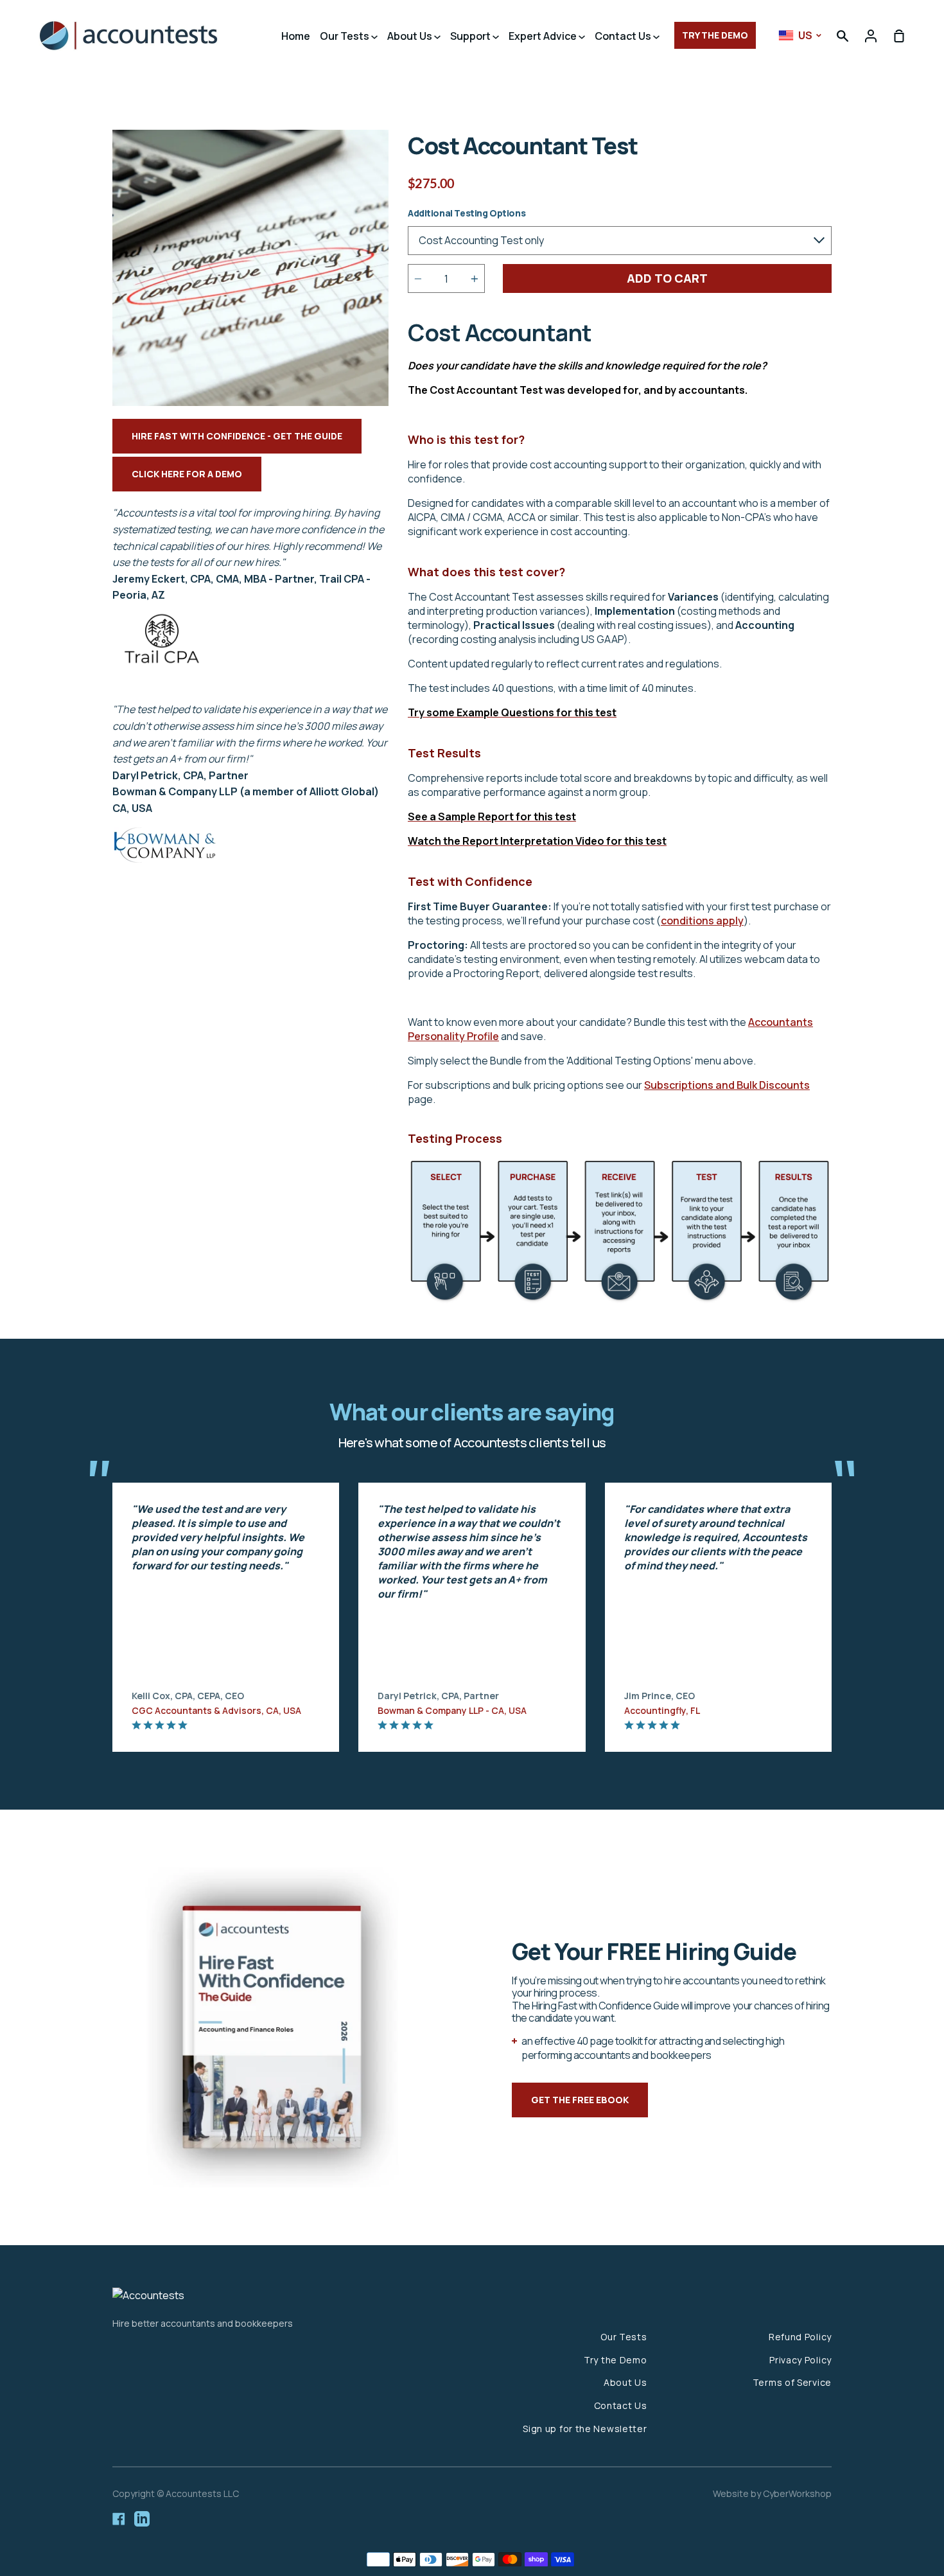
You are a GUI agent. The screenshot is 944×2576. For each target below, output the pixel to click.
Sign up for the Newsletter (585, 2429)
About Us (411, 36)
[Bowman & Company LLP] (166, 859)
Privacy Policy (800, 2360)
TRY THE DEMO (715, 35)
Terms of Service (792, 2382)
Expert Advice (544, 36)
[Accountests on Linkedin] (142, 2519)
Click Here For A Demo (187, 474)
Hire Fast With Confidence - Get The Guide (237, 436)
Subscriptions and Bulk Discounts (727, 1085)
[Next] (857, 1604)
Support (471, 36)
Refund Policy (800, 2337)
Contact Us (624, 36)
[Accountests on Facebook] (119, 2519)
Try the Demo (615, 2360)
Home (296, 36)
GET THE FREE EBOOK (580, 2100)
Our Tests (345, 36)
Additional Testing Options (467, 213)
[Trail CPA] (162, 676)
